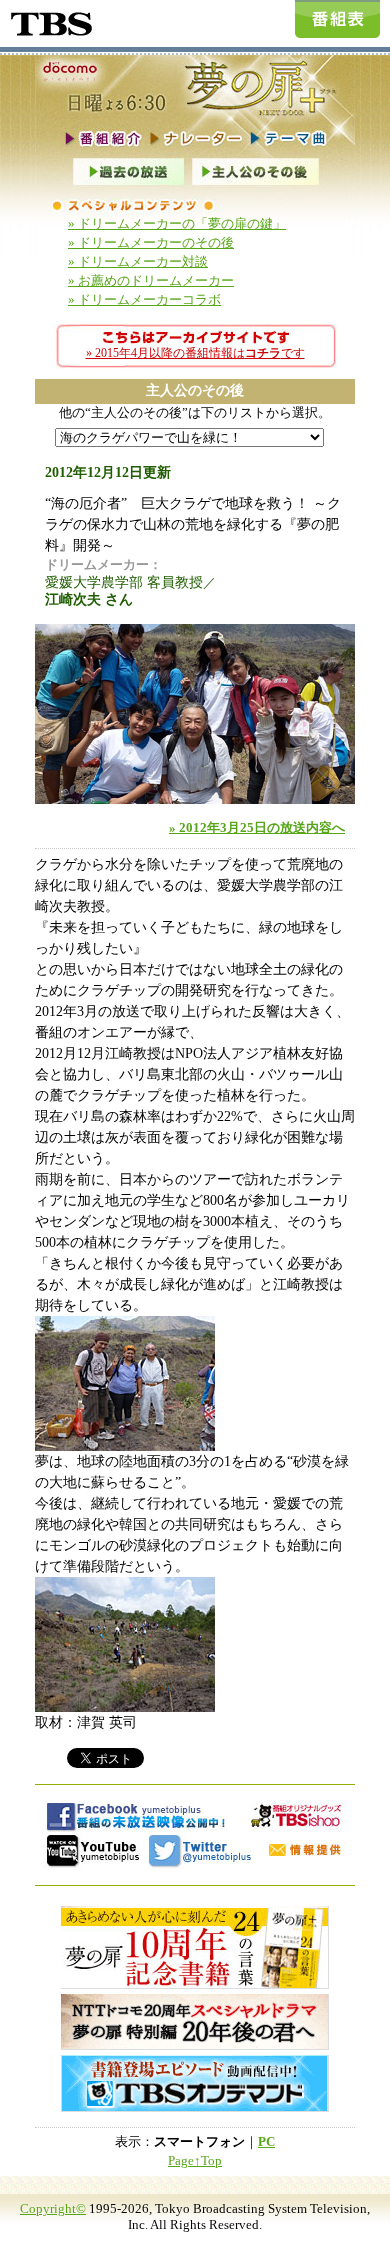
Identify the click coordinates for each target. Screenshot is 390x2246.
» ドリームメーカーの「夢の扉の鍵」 (177, 224)
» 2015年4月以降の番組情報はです (195, 353)
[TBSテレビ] (50, 21)
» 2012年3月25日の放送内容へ (257, 828)
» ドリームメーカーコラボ (144, 300)
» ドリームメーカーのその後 (151, 243)
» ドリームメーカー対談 (138, 262)
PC (266, 2142)
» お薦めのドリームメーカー (151, 281)
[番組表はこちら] (337, 19)
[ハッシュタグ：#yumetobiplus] (200, 1850)
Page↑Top (195, 2161)
